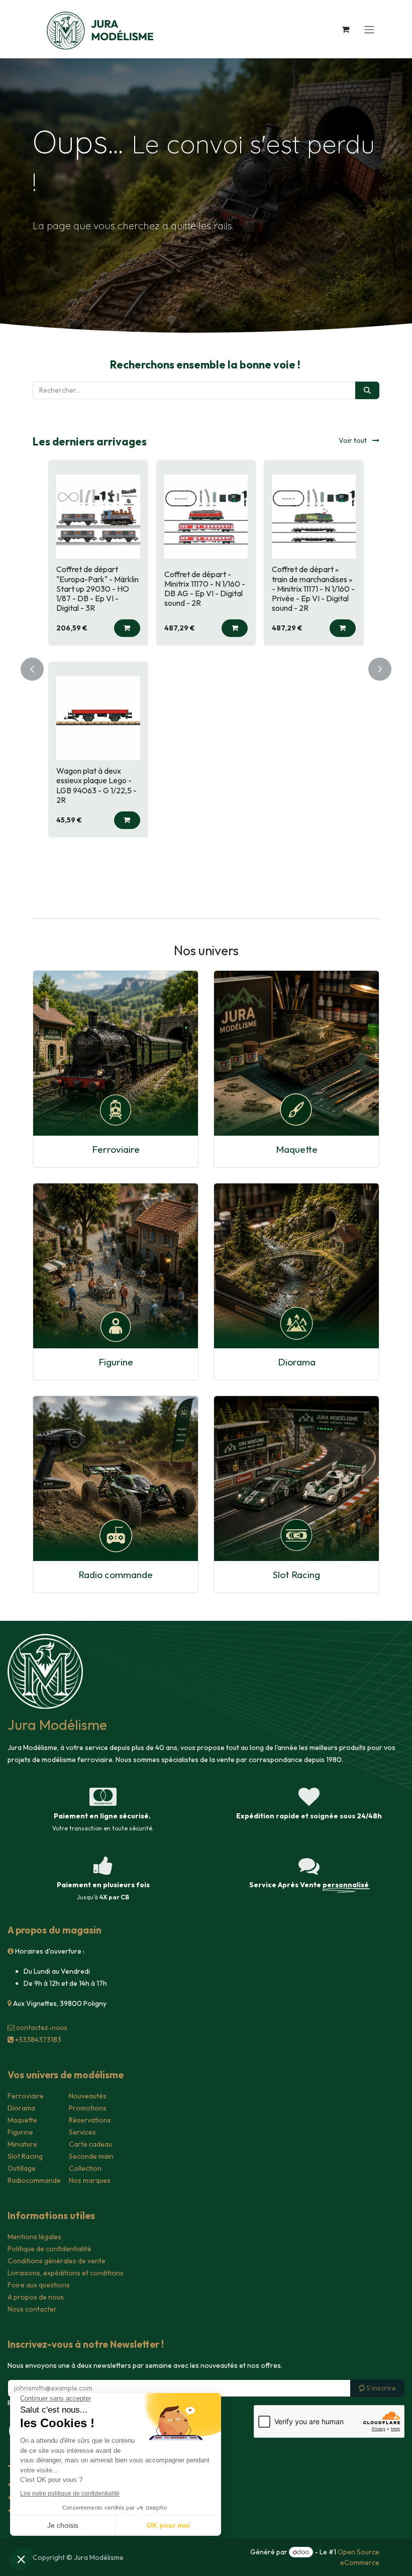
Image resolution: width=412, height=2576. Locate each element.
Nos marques (90, 2180)
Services (82, 2132)
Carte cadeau (90, 2144)
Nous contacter (32, 2309)
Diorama (297, 1362)
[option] (197, 667)
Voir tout (353, 440)
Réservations (90, 2120)
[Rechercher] (367, 390)
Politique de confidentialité (49, 2249)
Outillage (22, 2168)
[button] (119, 628)
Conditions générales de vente (57, 2261)
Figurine (116, 1362)
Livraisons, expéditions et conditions (66, 2273)
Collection (85, 2168)
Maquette (297, 1149)
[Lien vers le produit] (116, 1053)
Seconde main (91, 2156)
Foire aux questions (39, 2285)
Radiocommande (34, 2180)
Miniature (22, 2144)
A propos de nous (36, 2297)
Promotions (88, 2108)
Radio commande (116, 1575)
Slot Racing (296, 1575)
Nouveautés (88, 2096)
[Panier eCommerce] (345, 29)
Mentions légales (34, 2237)
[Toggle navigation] (369, 29)
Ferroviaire (116, 1149)
